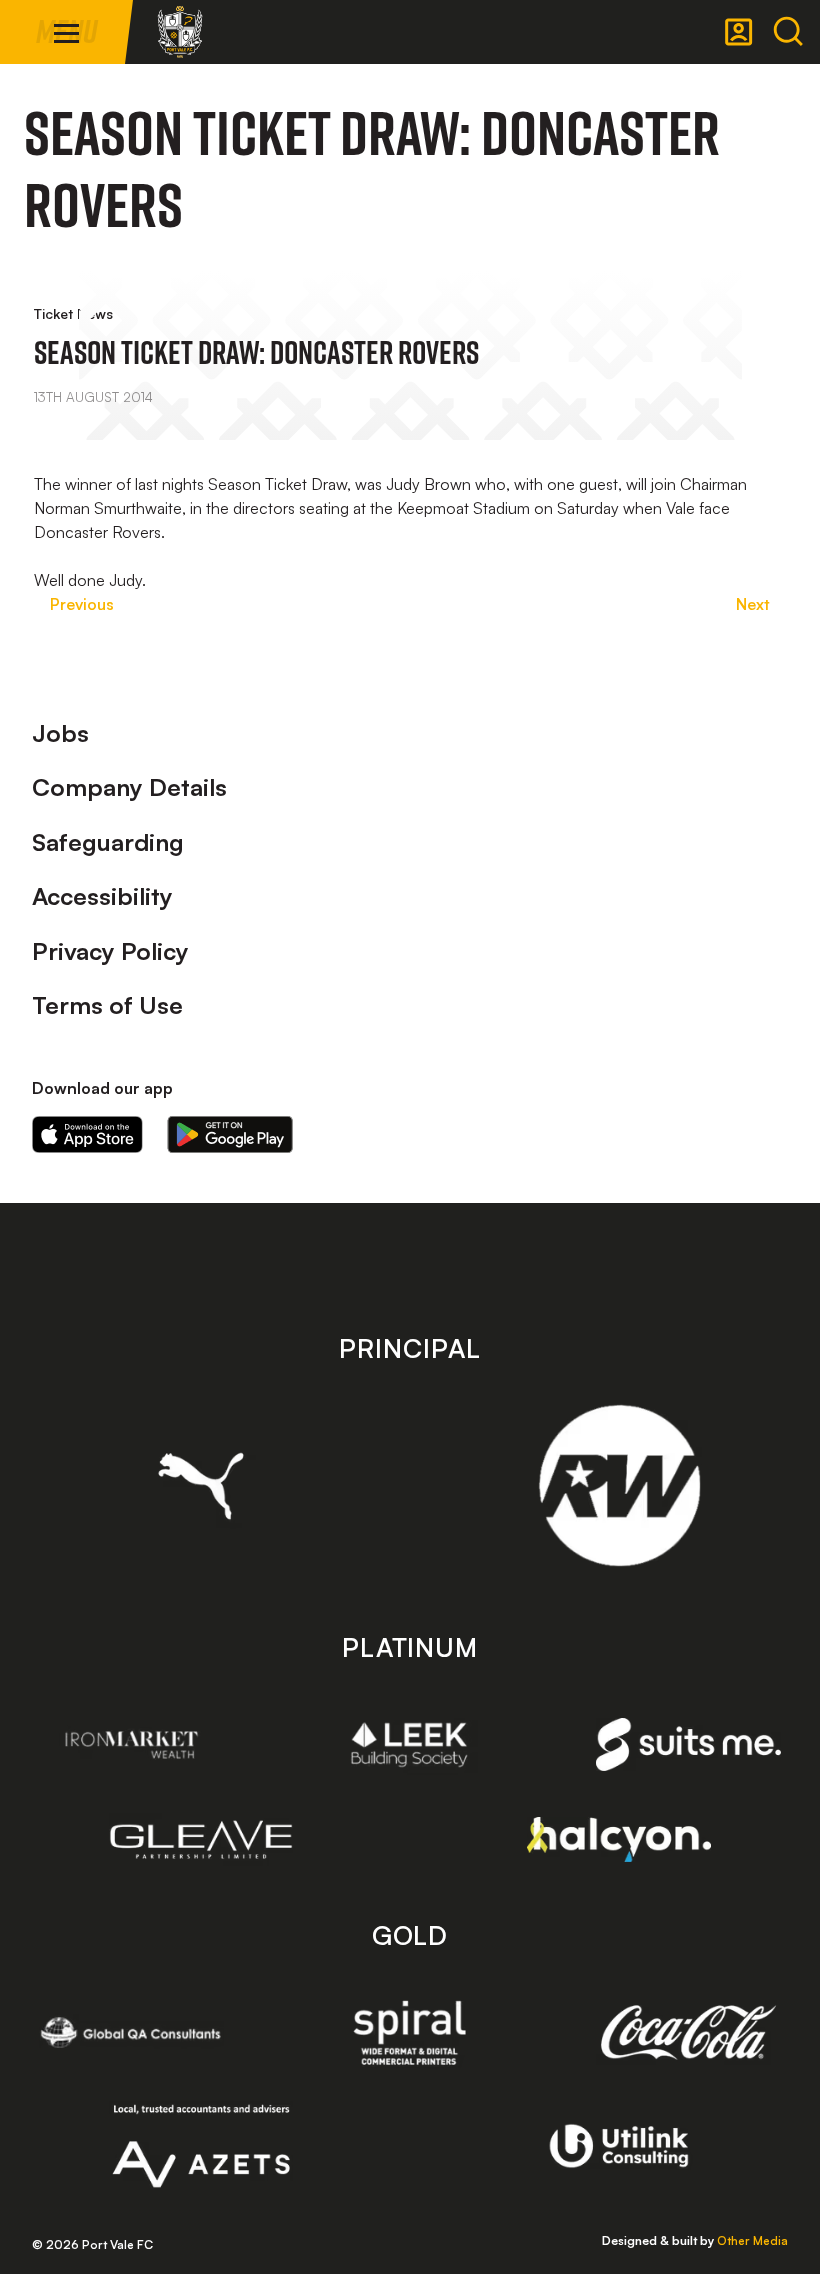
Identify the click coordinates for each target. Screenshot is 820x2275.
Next (753, 604)
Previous (82, 604)
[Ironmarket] (131, 1744)
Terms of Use (107, 1005)
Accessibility (102, 896)
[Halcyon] (619, 1839)
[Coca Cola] (688, 2033)
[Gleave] (201, 1840)
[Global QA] (131, 2032)
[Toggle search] (788, 32)
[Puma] (201, 1486)
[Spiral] (409, 2032)
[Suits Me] (688, 1744)
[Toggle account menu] (739, 32)
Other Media (752, 2240)
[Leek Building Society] (409, 1744)
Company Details (129, 787)
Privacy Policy (110, 951)
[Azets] (201, 2146)
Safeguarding (108, 842)
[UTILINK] (619, 2146)
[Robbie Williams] (619, 1485)
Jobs (60, 733)
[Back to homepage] (180, 32)
